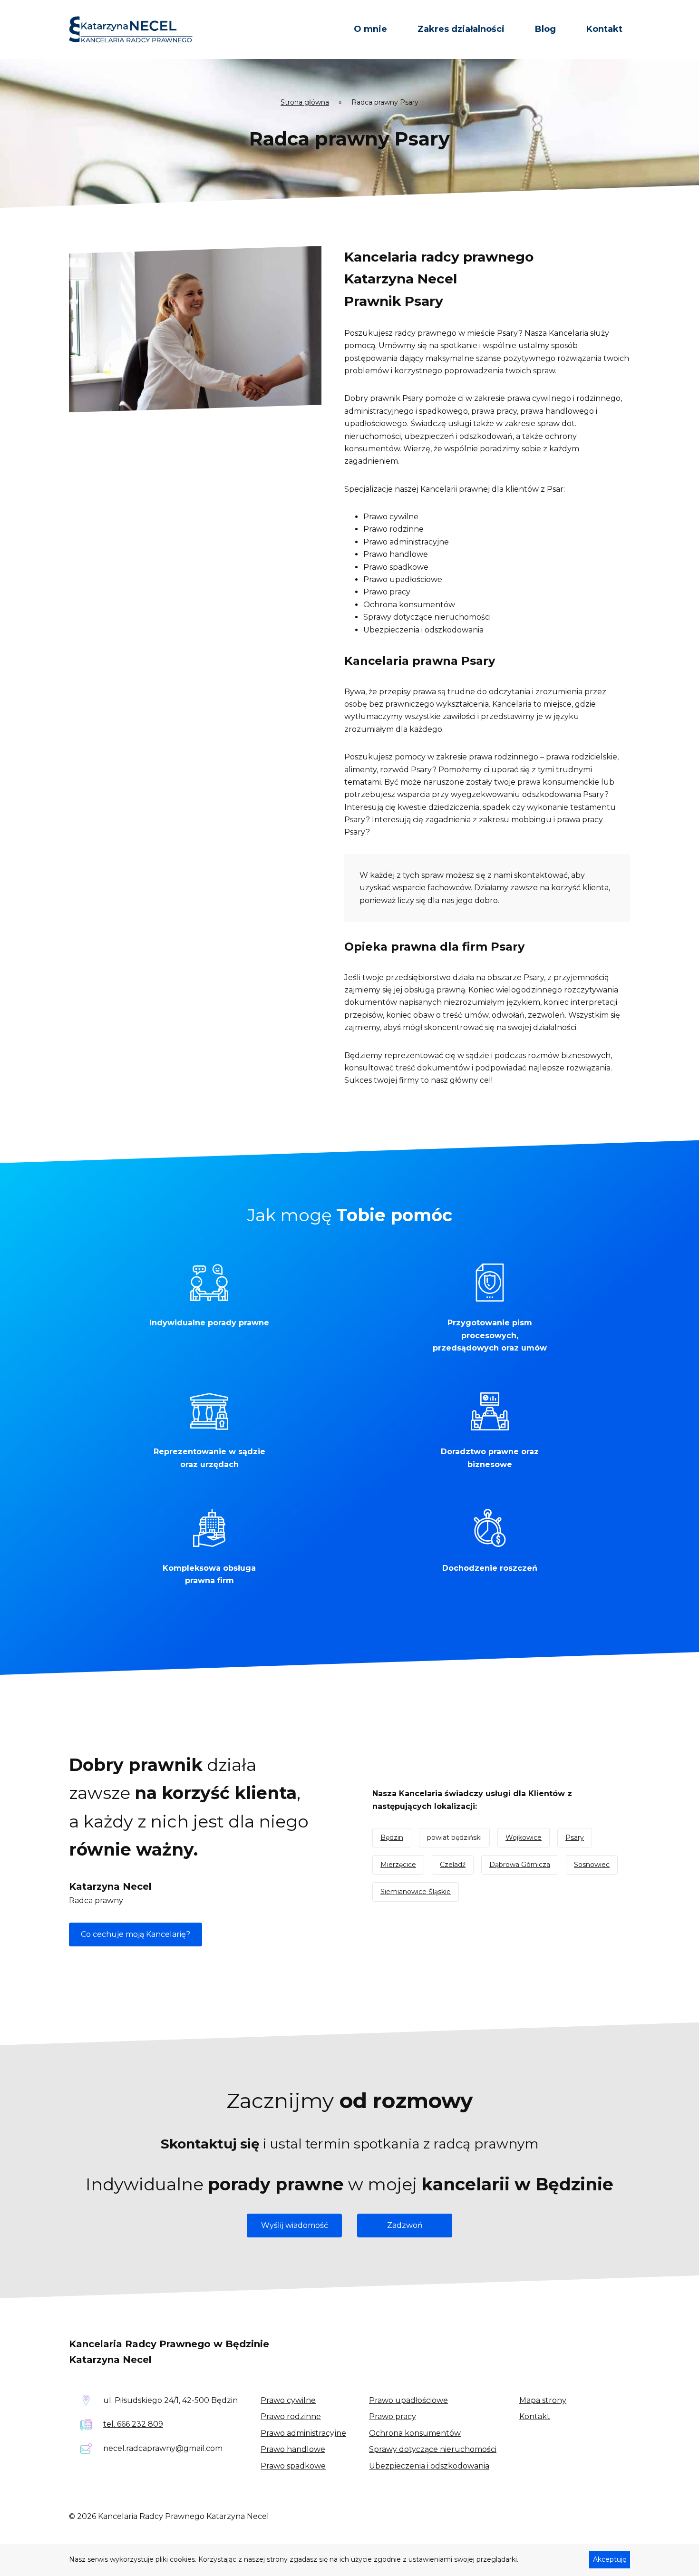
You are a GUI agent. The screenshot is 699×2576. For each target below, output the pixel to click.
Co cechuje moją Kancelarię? (136, 1934)
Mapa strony (543, 2400)
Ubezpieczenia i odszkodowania (429, 2466)
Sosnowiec (592, 1865)
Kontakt (604, 29)
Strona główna (305, 102)
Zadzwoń (405, 2225)
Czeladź (453, 1865)
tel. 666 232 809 (133, 2424)
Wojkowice (524, 1837)
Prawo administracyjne (303, 2433)
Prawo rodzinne (291, 2416)
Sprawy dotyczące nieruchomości (433, 2449)
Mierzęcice (398, 1865)
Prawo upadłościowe (408, 2400)
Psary (575, 1837)
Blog (545, 29)
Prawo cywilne (288, 2400)
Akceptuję (610, 2559)
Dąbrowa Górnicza (520, 1865)
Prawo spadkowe (293, 2466)
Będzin (392, 1837)
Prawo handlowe (293, 2449)
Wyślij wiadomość (295, 2225)
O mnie (370, 29)
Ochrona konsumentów (415, 2433)
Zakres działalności (461, 29)
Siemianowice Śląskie (416, 1892)
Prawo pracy (393, 2416)
